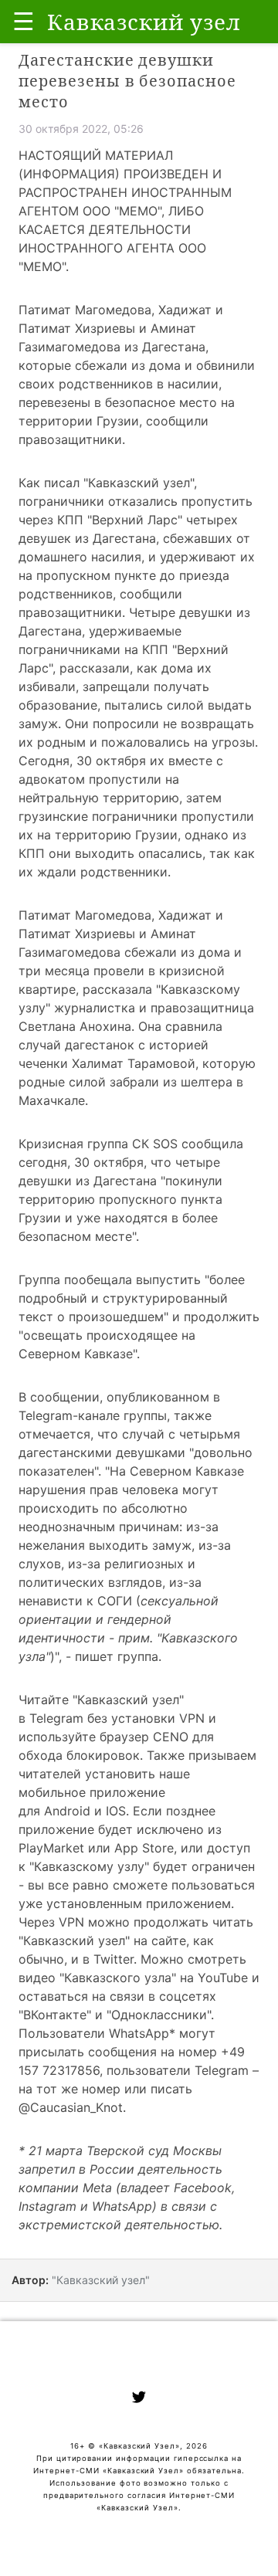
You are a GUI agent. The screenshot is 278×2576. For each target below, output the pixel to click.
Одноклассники (159, 2015)
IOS (116, 1811)
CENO (171, 1737)
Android (67, 1811)
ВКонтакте (55, 2015)
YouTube (223, 1978)
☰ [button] (24, 21)
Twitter (114, 1959)
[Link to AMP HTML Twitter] (139, 2399)
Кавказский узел (139, 483)
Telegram (56, 1718)
